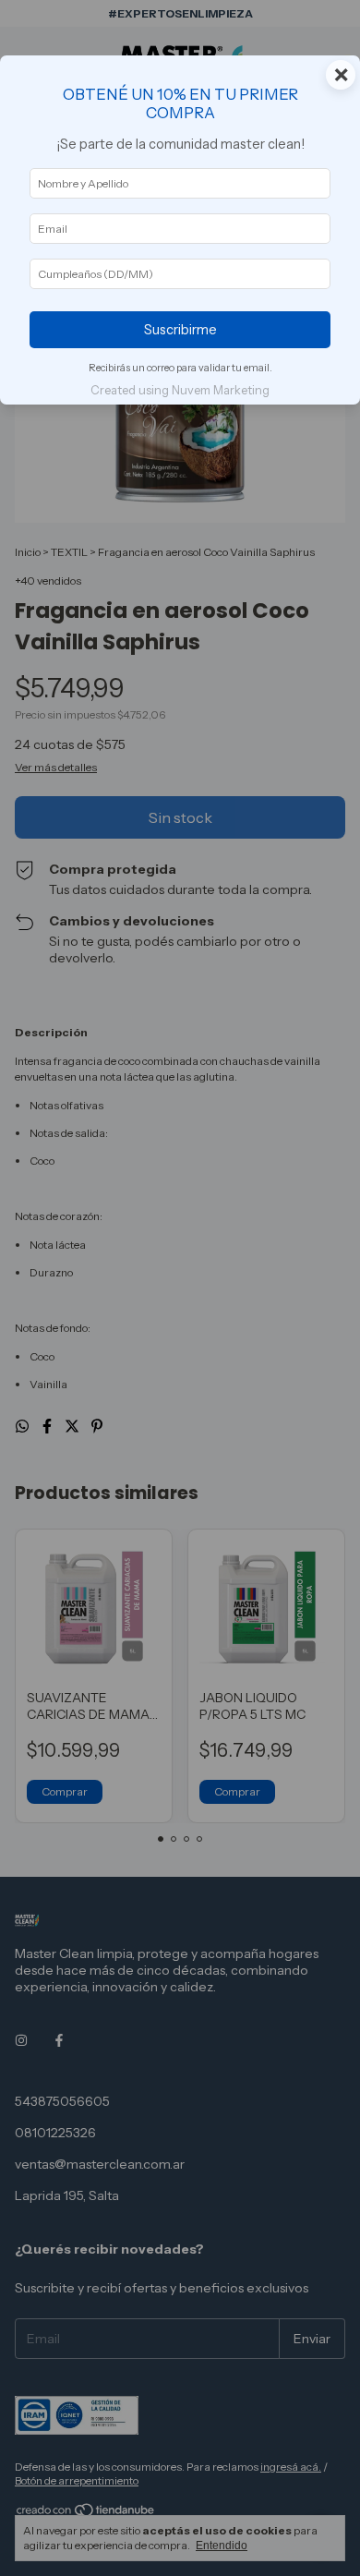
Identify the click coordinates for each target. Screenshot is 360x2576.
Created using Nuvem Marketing (180, 390)
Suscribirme (180, 330)
